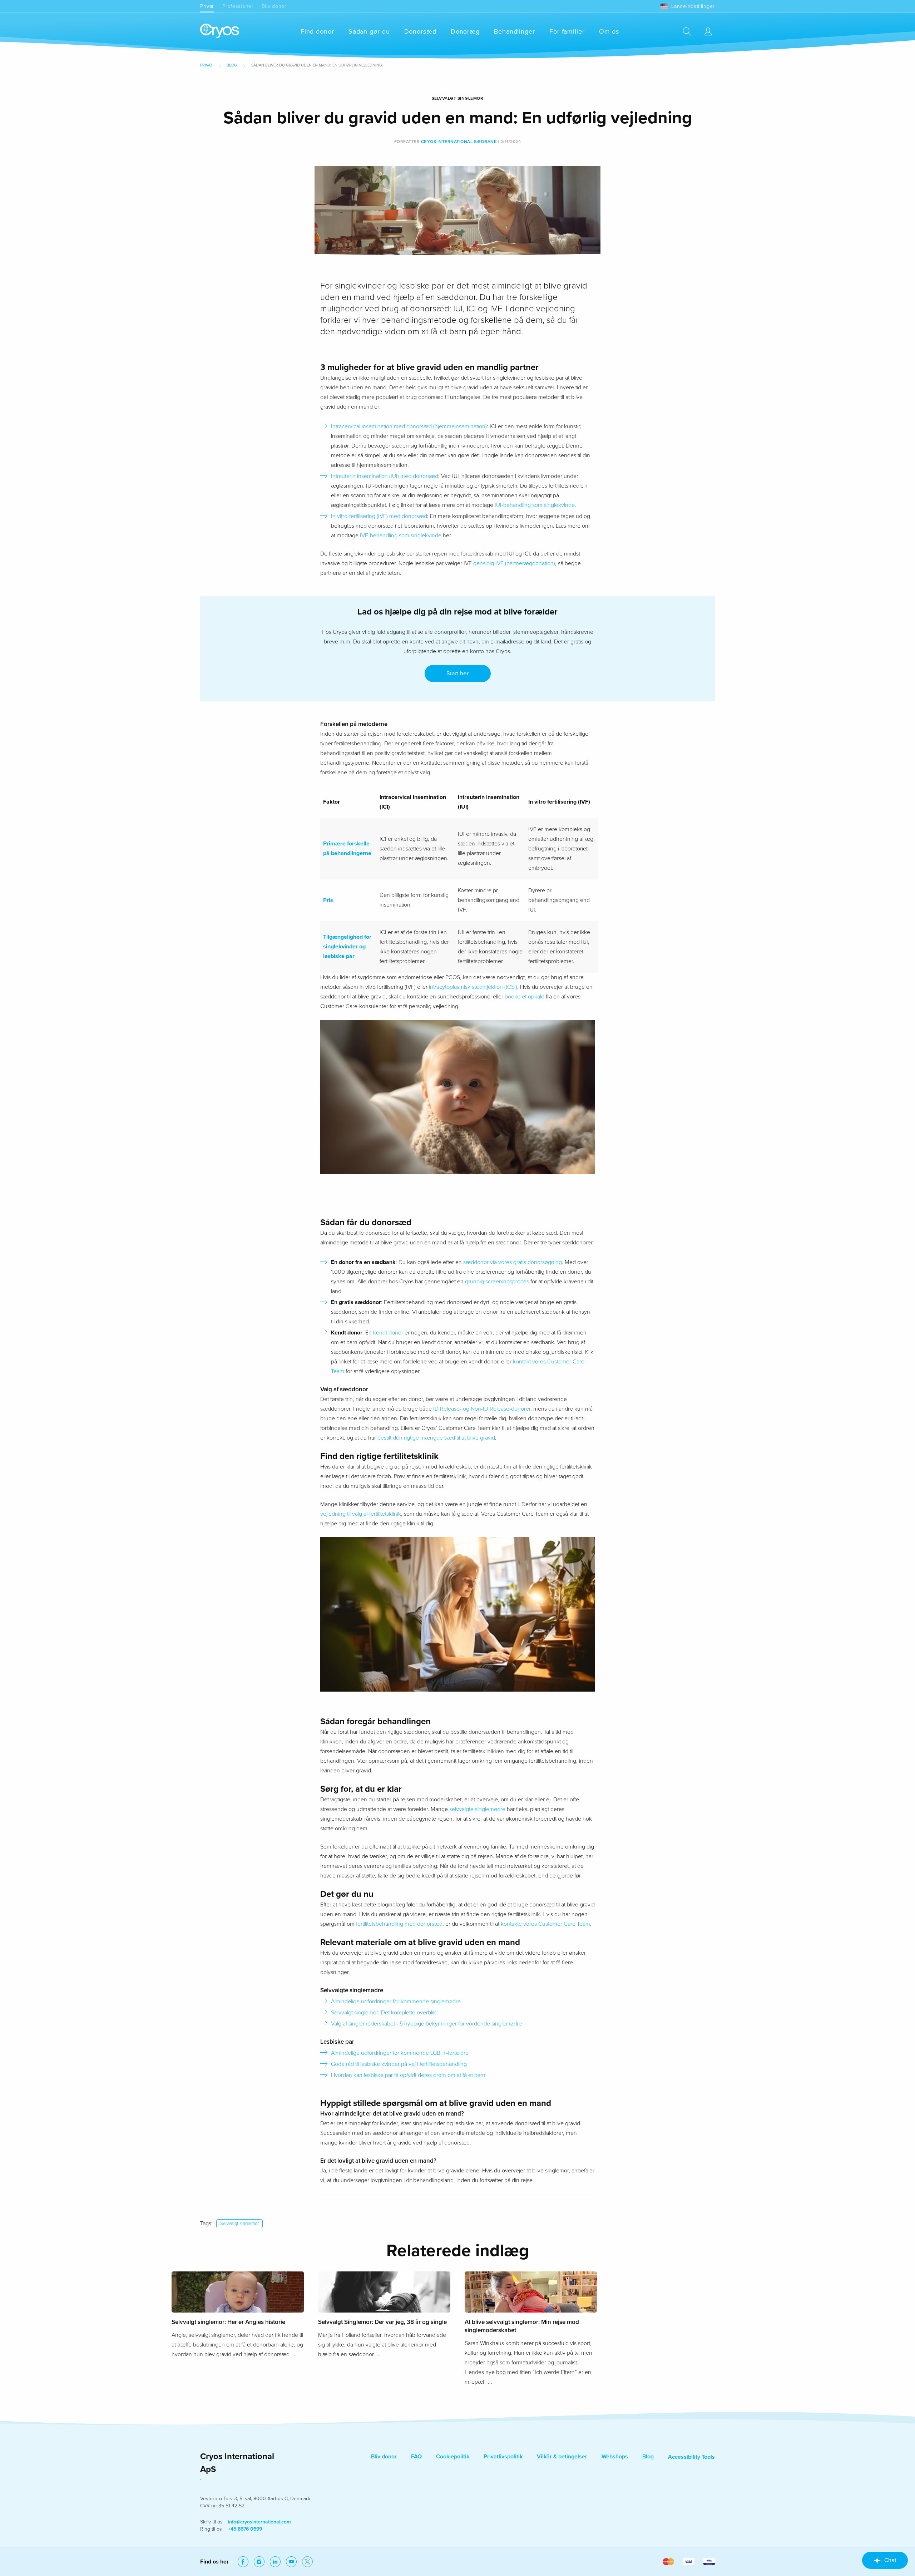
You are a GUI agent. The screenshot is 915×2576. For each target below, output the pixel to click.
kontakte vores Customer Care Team (545, 1924)
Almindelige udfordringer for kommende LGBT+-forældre (400, 2053)
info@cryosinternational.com (259, 2522)
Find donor (317, 31)
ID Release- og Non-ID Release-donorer (482, 1409)
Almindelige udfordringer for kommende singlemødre (396, 2002)
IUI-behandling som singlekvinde (535, 505)
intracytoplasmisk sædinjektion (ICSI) (473, 987)
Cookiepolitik (453, 2457)
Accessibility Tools (691, 2457)
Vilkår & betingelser (562, 2457)
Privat (207, 6)
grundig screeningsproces (497, 1282)
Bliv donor (274, 6)
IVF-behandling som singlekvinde (401, 536)
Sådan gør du (369, 31)
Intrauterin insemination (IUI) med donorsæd (385, 476)
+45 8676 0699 (245, 2529)
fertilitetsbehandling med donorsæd (399, 1924)
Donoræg (465, 31)
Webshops (615, 2457)
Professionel (238, 6)
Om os (609, 31)
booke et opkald (525, 997)
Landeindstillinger (693, 6)
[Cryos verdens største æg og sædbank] (220, 31)
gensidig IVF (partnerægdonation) (514, 563)
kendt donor (388, 1333)
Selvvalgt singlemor (239, 2224)
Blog (232, 65)
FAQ (416, 2457)
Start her (457, 673)
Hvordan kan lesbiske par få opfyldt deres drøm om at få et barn (408, 2075)
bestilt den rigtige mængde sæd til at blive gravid (436, 1438)
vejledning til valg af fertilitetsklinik (361, 1514)
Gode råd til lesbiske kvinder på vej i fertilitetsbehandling (399, 2064)
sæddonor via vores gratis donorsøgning (513, 1262)
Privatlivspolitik (503, 2457)
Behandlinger (515, 31)
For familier (567, 31)
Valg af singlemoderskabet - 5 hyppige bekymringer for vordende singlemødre (426, 2024)
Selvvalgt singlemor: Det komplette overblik (384, 2013)
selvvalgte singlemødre (477, 1809)
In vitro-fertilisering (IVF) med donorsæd (379, 516)
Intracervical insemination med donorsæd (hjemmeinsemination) (409, 426)
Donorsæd (420, 31)
